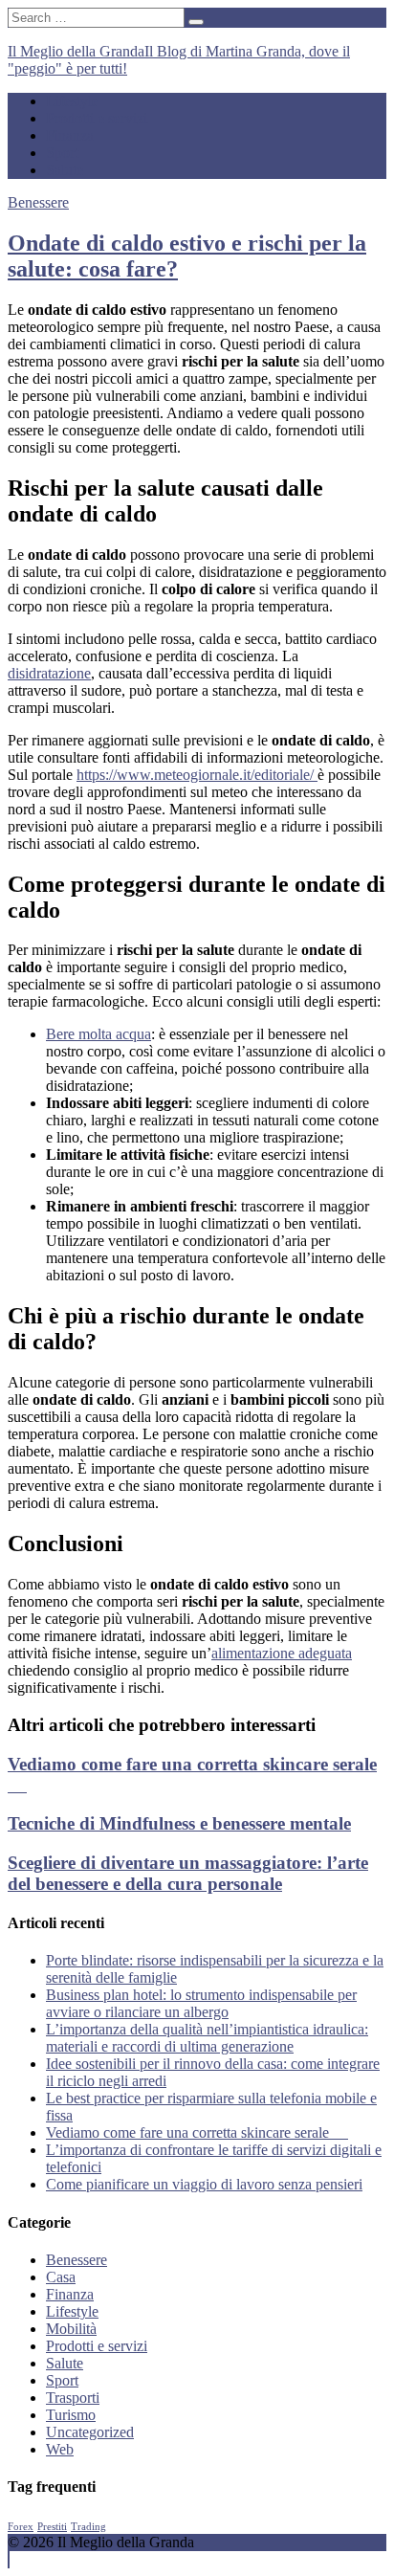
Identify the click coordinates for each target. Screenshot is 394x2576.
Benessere (38, 202)
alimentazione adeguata (282, 1653)
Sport (62, 153)
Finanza (70, 135)
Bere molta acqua (98, 1034)
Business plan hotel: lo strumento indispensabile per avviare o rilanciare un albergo (201, 2003)
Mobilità (71, 2329)
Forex (21, 2527)
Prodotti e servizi (97, 118)
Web (60, 2449)
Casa (61, 2277)
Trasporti (73, 2398)
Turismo (71, 2415)
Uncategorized (90, 2432)
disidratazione (49, 673)
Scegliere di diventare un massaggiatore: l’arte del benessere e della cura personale (188, 1873)
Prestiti (52, 2527)
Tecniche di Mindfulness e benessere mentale (179, 1823)
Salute (65, 170)
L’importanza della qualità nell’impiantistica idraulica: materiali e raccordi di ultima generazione (207, 2038)
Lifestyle (72, 101)
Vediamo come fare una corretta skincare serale (197, 2132)
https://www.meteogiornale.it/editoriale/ (197, 775)
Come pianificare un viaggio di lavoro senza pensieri (204, 2184)
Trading (88, 2527)
